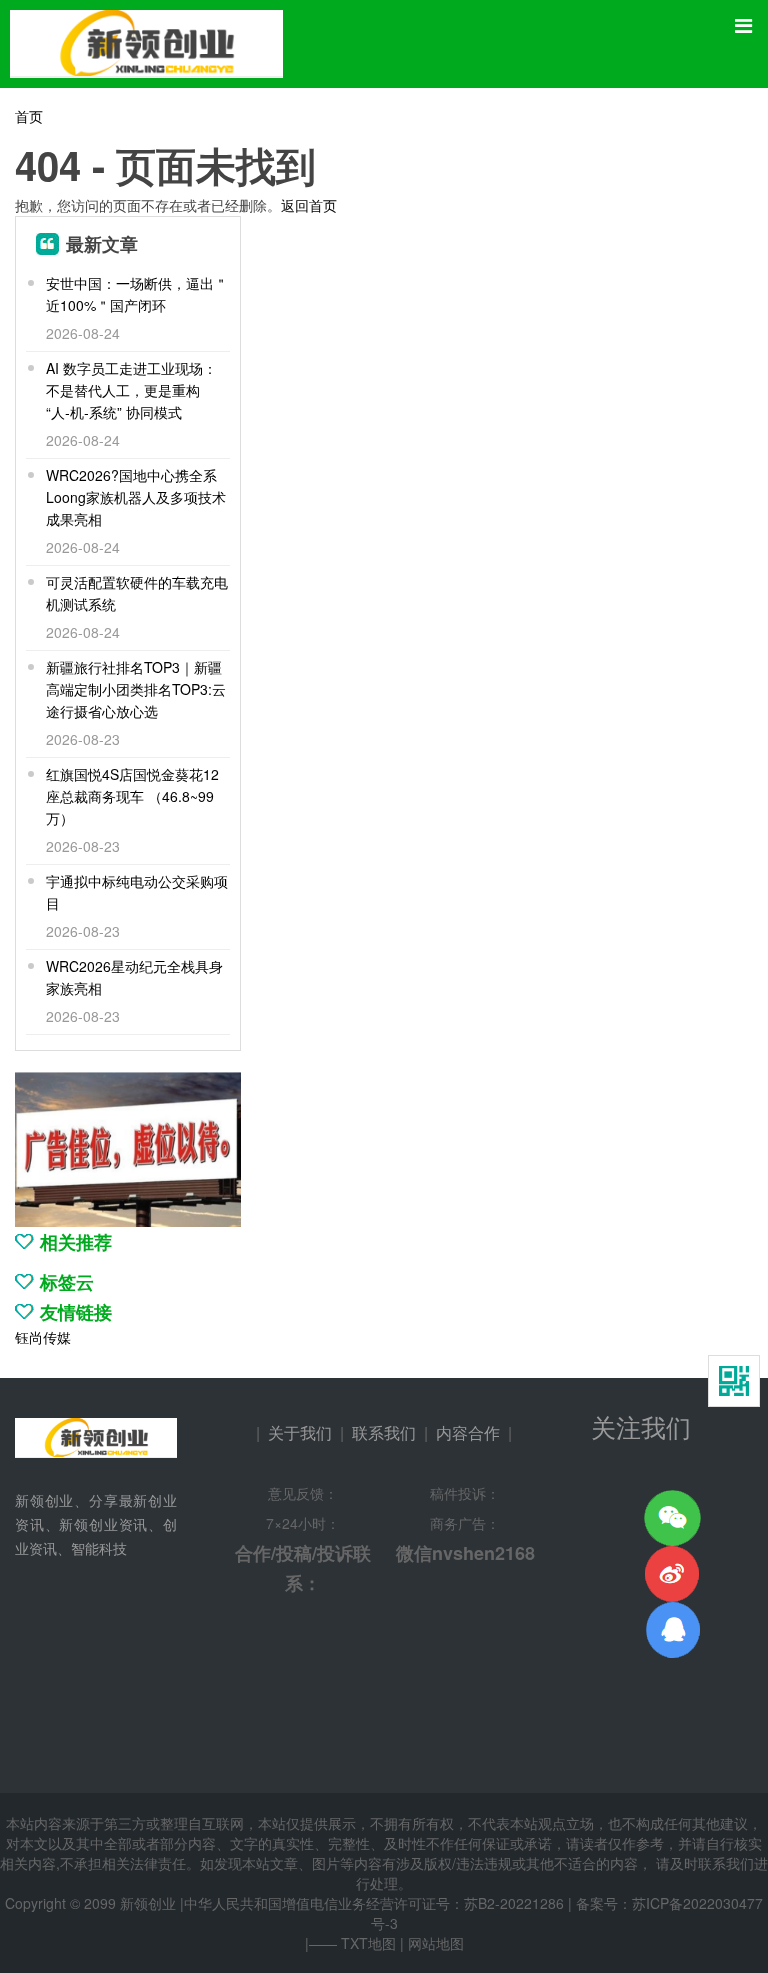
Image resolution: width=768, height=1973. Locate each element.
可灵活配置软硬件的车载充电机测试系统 (137, 593)
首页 (29, 116)
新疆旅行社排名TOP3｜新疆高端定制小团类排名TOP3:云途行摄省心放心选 (136, 689)
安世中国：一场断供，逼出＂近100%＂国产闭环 (137, 294)
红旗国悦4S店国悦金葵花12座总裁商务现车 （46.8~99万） (132, 796)
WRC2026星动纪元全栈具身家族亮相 (134, 977)
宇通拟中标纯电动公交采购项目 (137, 892)
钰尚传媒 (43, 1337)
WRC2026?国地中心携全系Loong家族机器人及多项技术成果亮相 (136, 497)
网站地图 (436, 1943)
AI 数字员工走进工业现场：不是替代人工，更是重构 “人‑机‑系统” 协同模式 (131, 390)
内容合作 (468, 1432)
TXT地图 (368, 1943)
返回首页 (309, 205)
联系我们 (384, 1432)
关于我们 (300, 1432)
